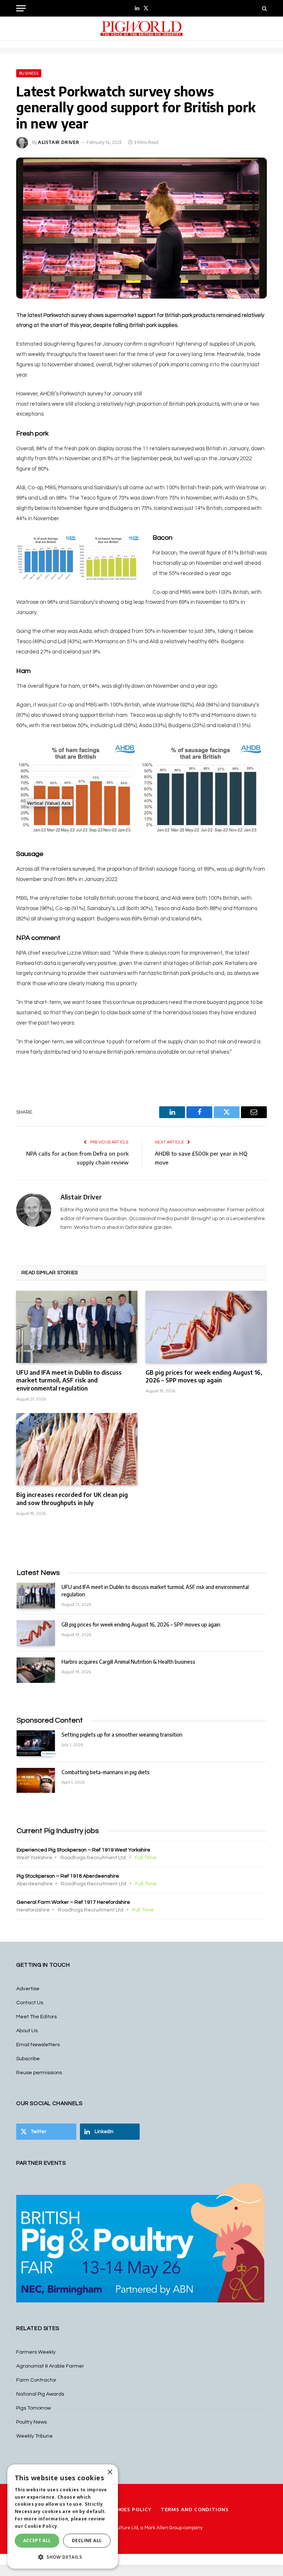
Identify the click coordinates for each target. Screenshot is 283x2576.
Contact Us (30, 2003)
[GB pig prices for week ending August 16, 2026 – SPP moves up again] (206, 1327)
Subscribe (28, 2059)
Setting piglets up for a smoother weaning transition (122, 1735)
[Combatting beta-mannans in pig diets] (36, 1781)
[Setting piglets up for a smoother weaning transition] (36, 1743)
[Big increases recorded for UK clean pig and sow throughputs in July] (77, 1449)
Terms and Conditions (195, 2509)
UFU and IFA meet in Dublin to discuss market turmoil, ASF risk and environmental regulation (69, 1381)
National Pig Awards (40, 2394)
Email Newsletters (38, 2045)
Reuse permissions (39, 2073)
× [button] (110, 2472)
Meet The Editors (36, 2017)
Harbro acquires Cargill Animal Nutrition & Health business (128, 1662)
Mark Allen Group (163, 2528)
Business (29, 73)
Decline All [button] (87, 2540)
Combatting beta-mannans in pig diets (106, 1772)
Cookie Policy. (41, 2526)
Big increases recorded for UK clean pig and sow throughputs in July (72, 1499)
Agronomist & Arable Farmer (50, 2366)
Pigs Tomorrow (34, 2408)
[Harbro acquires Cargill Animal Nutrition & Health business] (36, 1670)
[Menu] (21, 8)
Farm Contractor (36, 2380)
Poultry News (32, 2422)
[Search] (264, 8)
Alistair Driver (59, 142)
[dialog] (63, 2517)
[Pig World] (141, 29)
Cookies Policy (129, 2509)
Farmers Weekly (36, 2352)
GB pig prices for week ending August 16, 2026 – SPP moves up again (204, 1377)
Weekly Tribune (34, 2436)
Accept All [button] (37, 2540)
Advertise (28, 1989)
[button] (63, 2557)
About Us (27, 2031)
